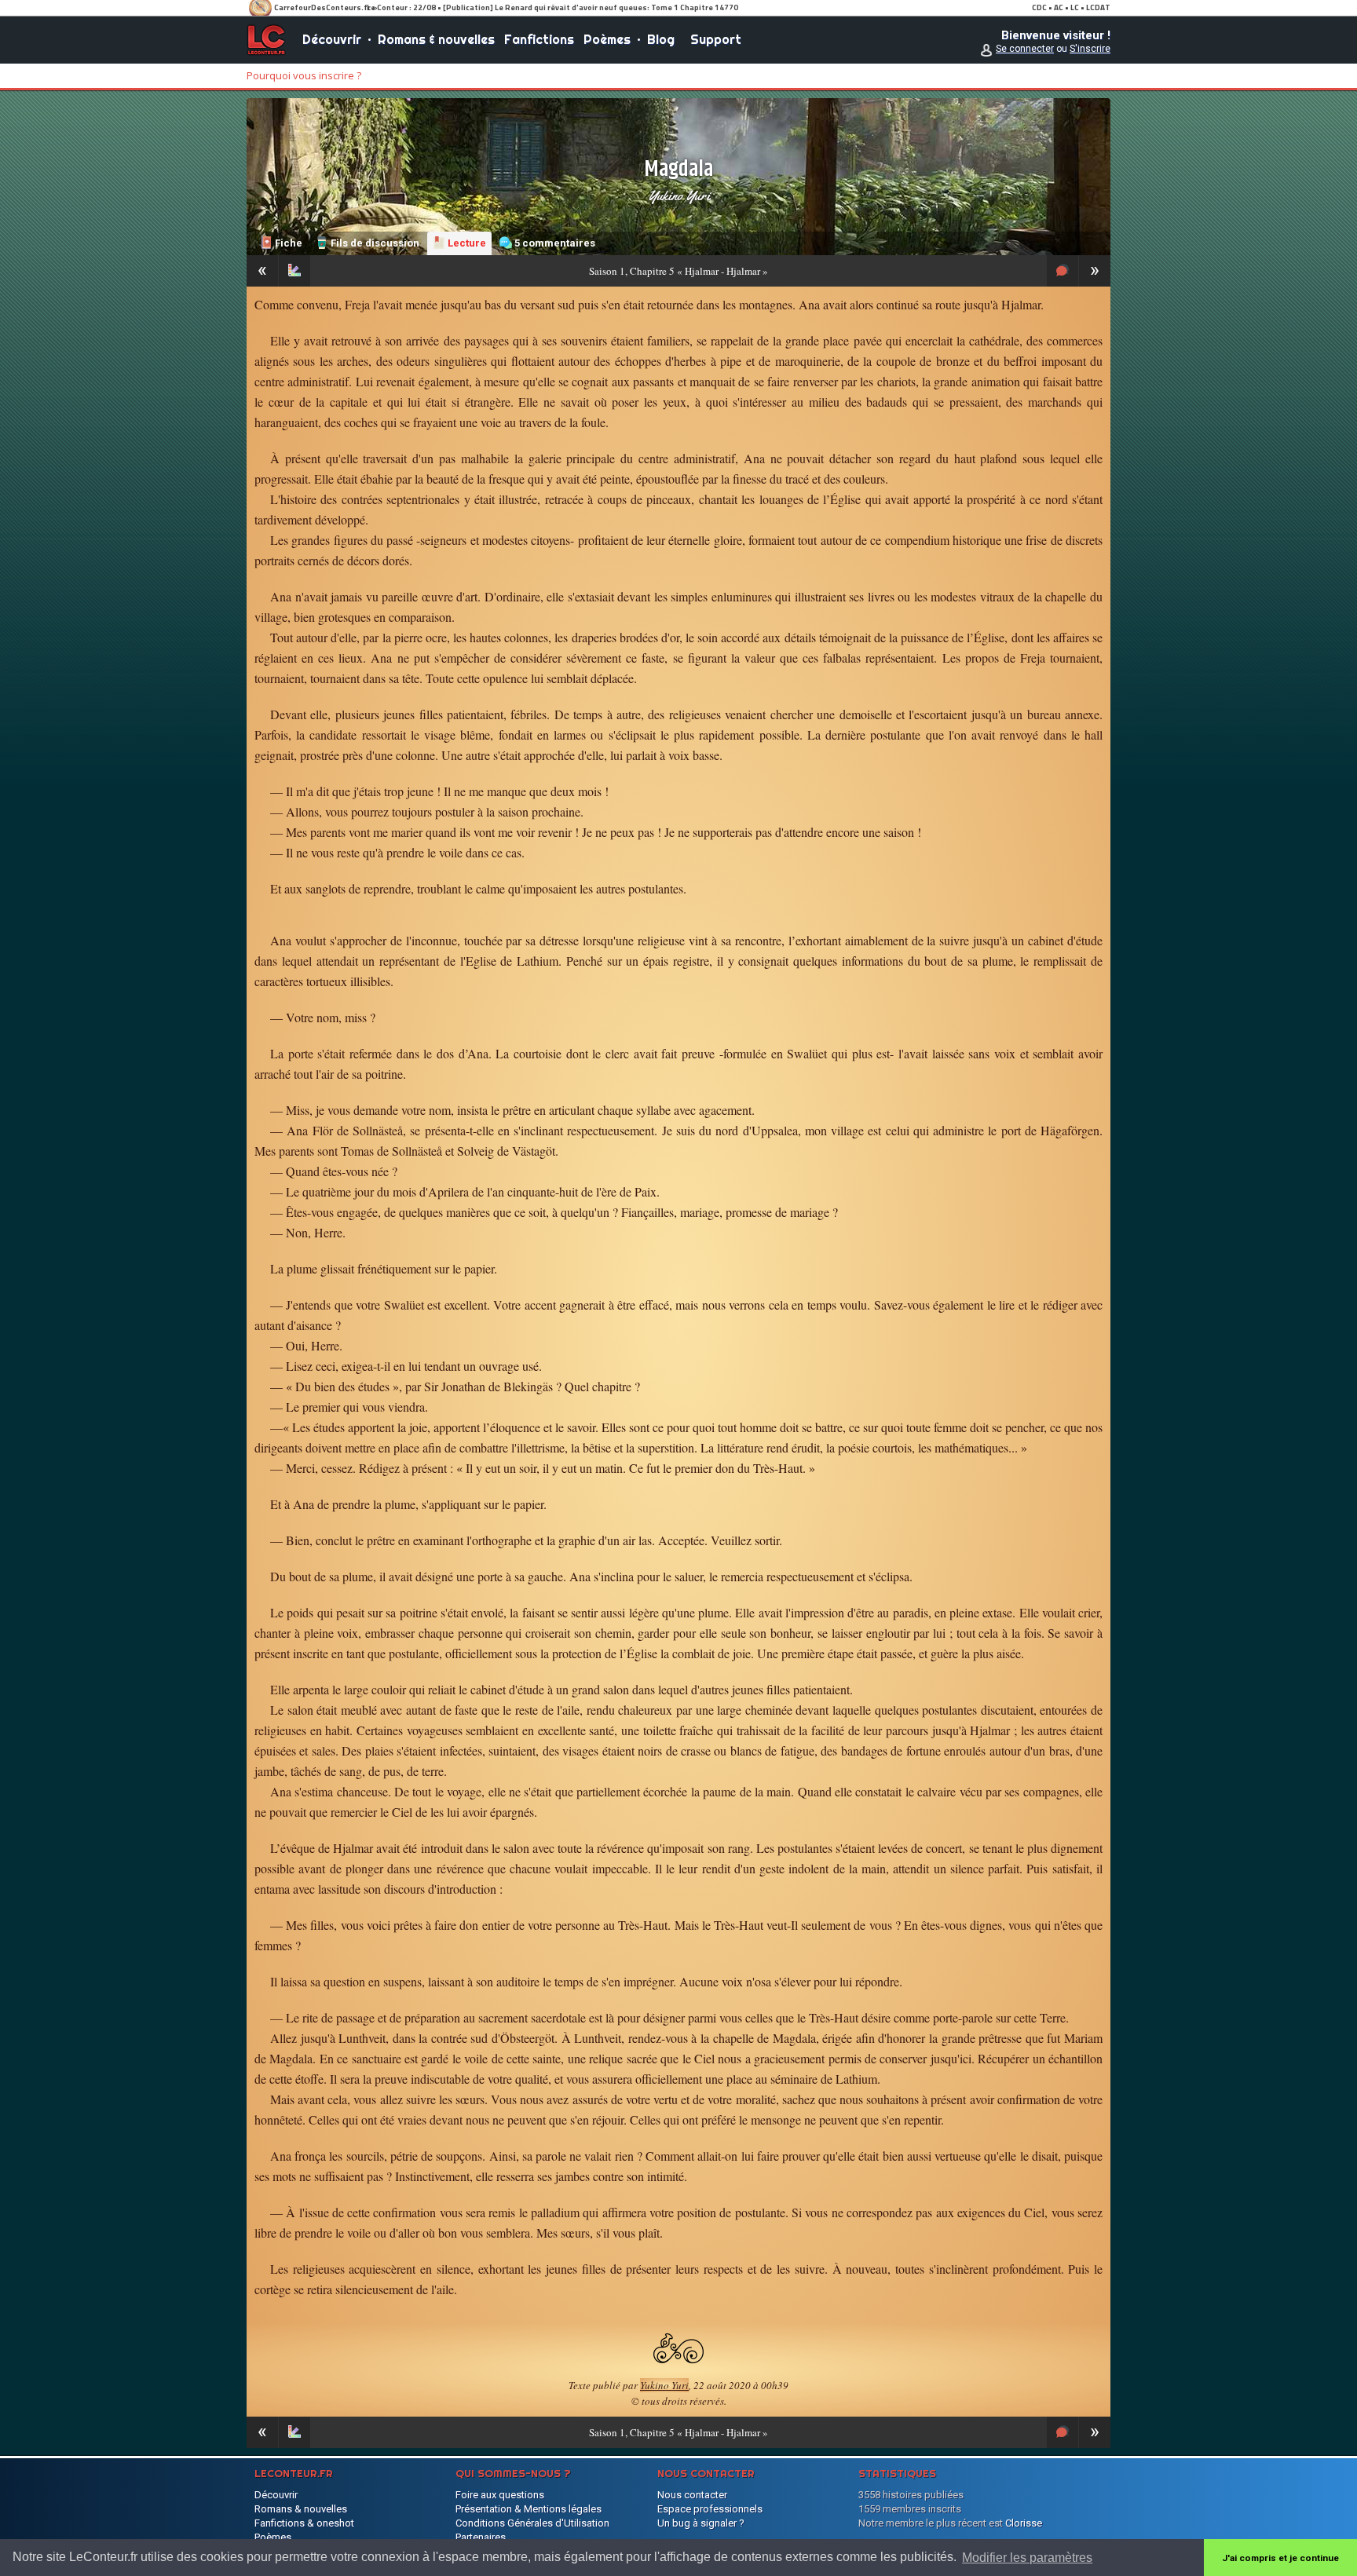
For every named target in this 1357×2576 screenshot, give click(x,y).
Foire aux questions (500, 2495)
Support (716, 39)
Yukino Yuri (679, 195)
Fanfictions (539, 39)
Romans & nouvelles (436, 39)
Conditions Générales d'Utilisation (532, 2523)
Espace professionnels (710, 2509)
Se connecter (1025, 49)
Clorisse (1024, 2523)
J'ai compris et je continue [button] (1280, 2558)
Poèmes (607, 39)
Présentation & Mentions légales (529, 2509)
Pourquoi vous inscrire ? (304, 75)
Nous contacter (692, 2495)
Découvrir (332, 39)
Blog (661, 39)
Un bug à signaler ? (701, 2523)
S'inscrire (1090, 49)
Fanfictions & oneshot (304, 2523)
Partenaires (481, 2537)
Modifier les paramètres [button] (1027, 2558)
